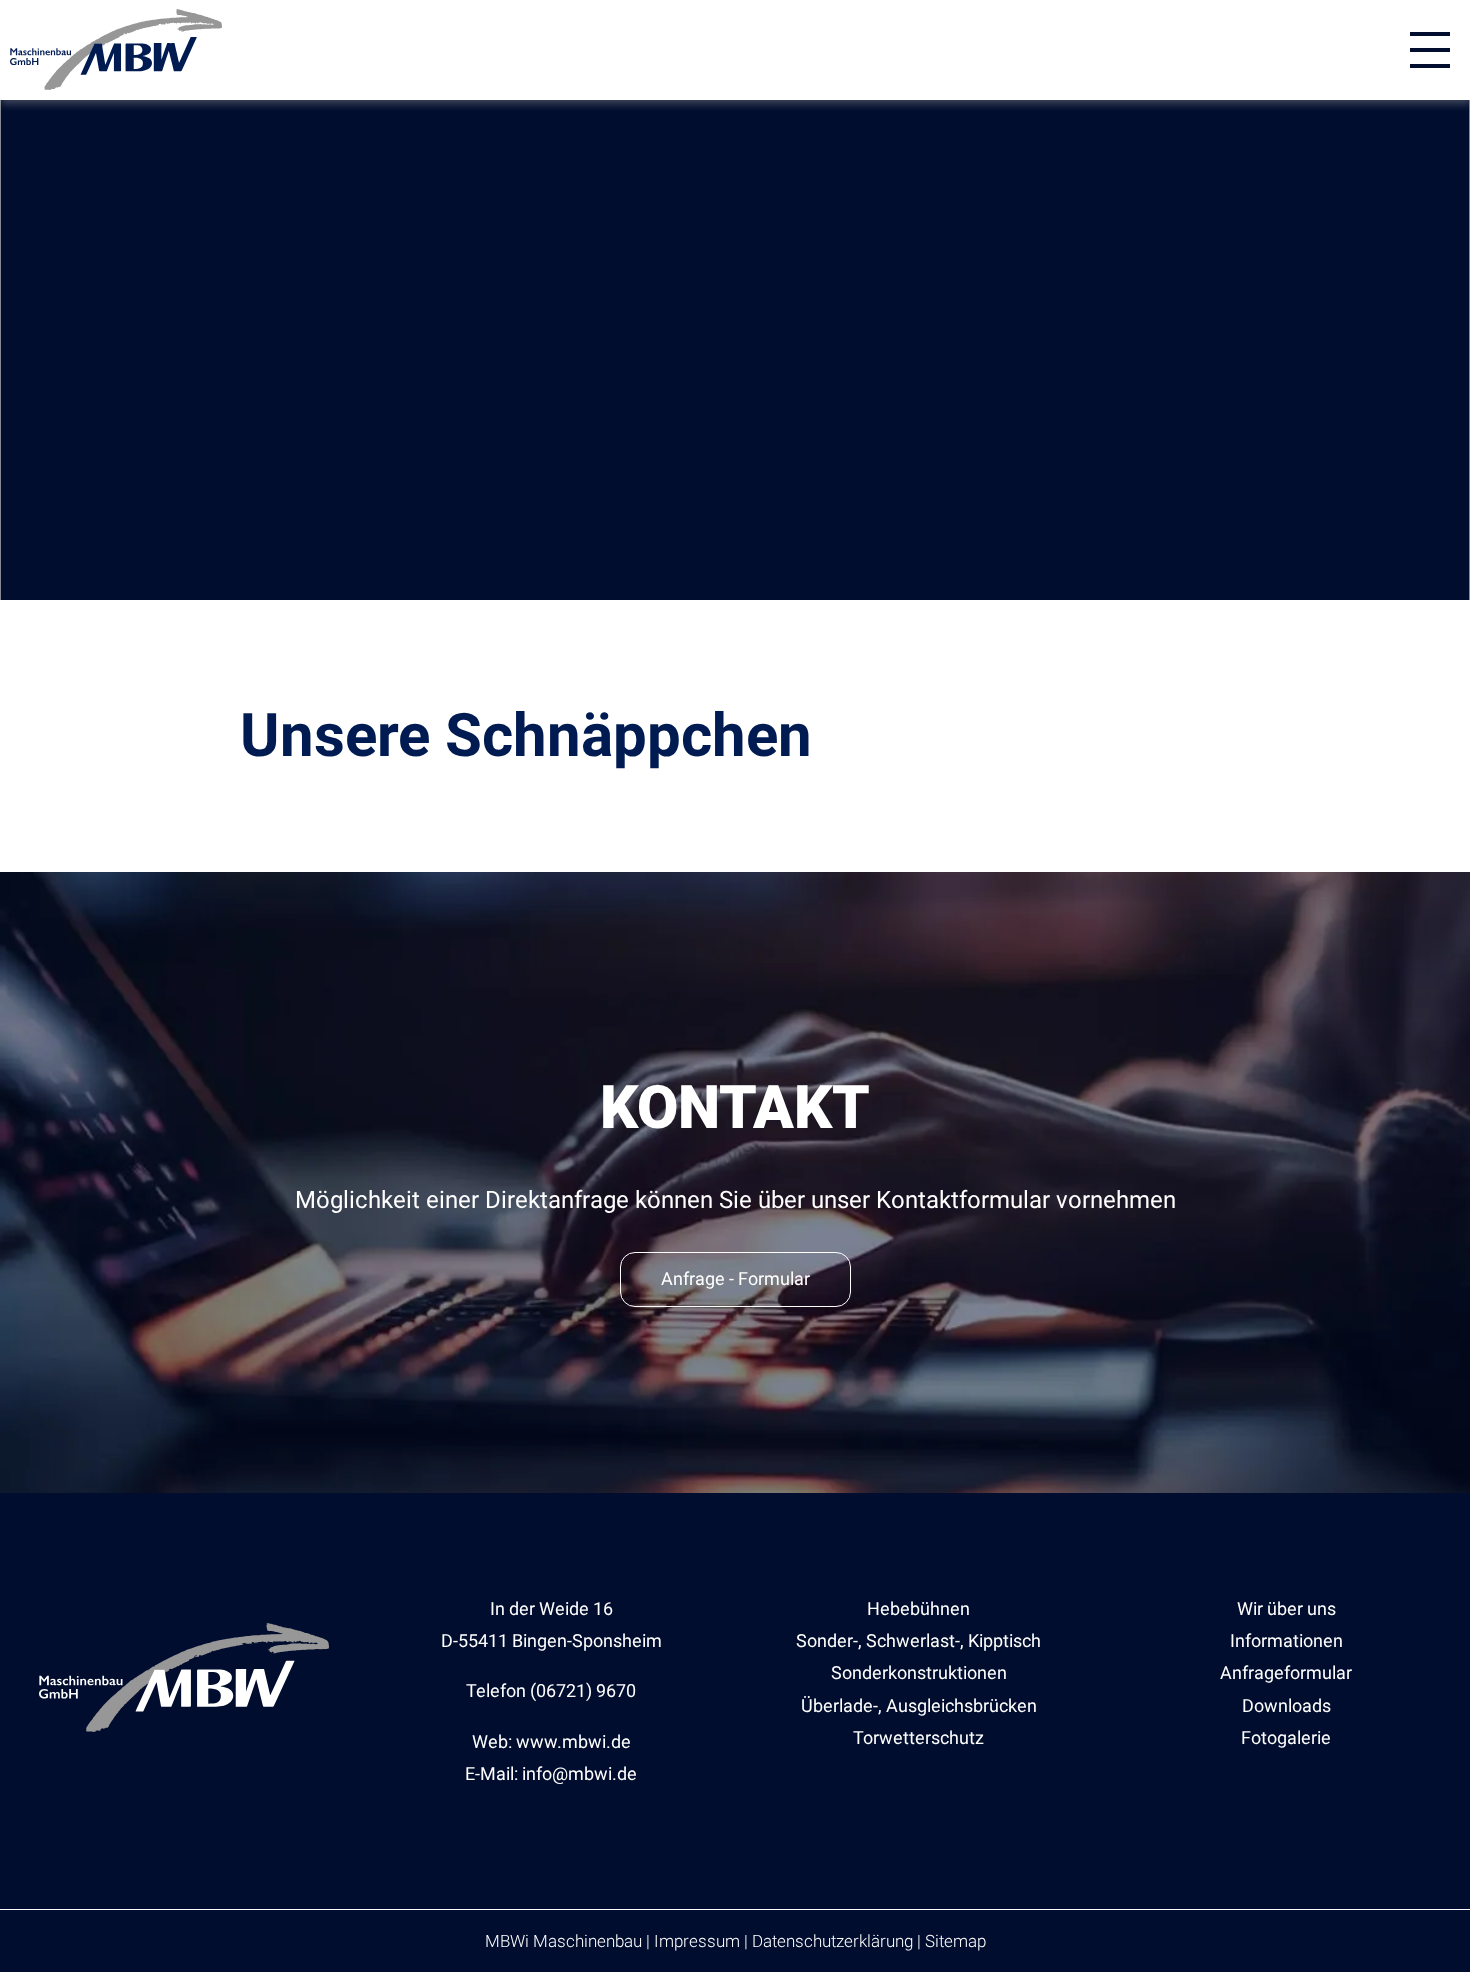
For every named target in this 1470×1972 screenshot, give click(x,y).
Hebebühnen (918, 1608)
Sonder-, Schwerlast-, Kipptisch (918, 1640)
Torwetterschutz (918, 1737)
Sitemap (955, 1941)
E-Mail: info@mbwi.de (551, 1773)
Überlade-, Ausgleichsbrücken (919, 1705)
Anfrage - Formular (735, 1278)
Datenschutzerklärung (832, 1941)
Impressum (697, 1941)
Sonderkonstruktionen (919, 1672)
